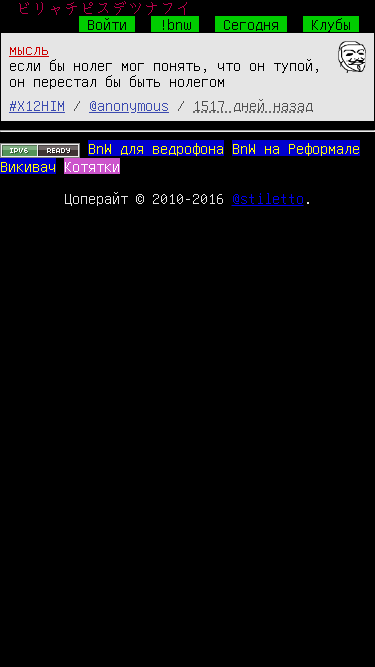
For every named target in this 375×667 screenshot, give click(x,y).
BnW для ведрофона (156, 148)
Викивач (28, 166)
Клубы (331, 24)
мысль (29, 49)
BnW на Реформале (296, 148)
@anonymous (129, 105)
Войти (107, 24)
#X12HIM (37, 105)
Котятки (92, 166)
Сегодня (251, 24)
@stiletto (268, 198)
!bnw (175, 24)
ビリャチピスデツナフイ (104, 8)
